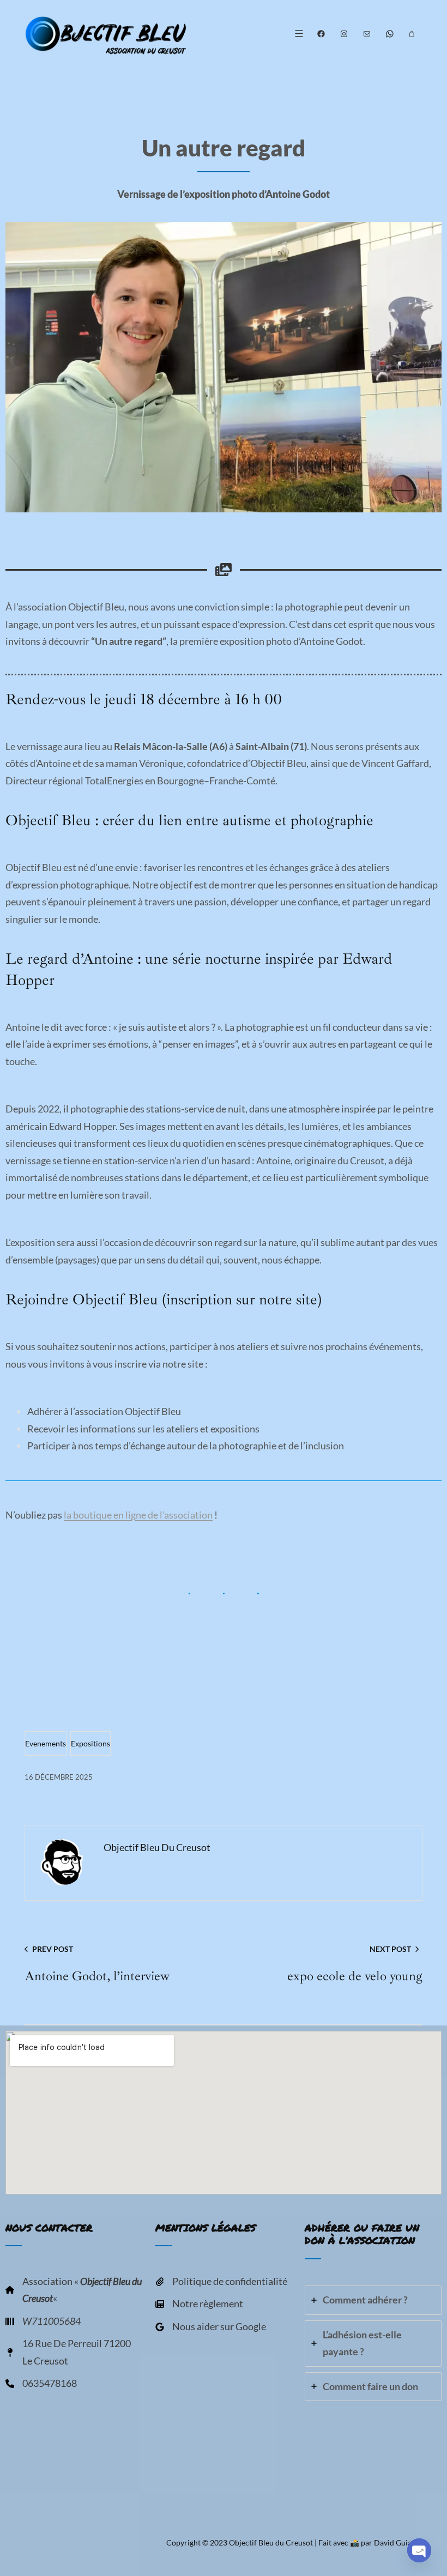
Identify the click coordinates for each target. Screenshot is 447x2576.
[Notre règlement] (199, 2311)
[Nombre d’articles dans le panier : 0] (412, 34)
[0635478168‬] (41, 2391)
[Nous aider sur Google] (211, 2334)
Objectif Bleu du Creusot (271, 2542)
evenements (46, 1743)
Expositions (90, 1743)
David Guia (393, 2542)
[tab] (373, 2300)
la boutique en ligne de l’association (138, 1515)
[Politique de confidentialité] (221, 2289)
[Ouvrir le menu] (299, 34)
